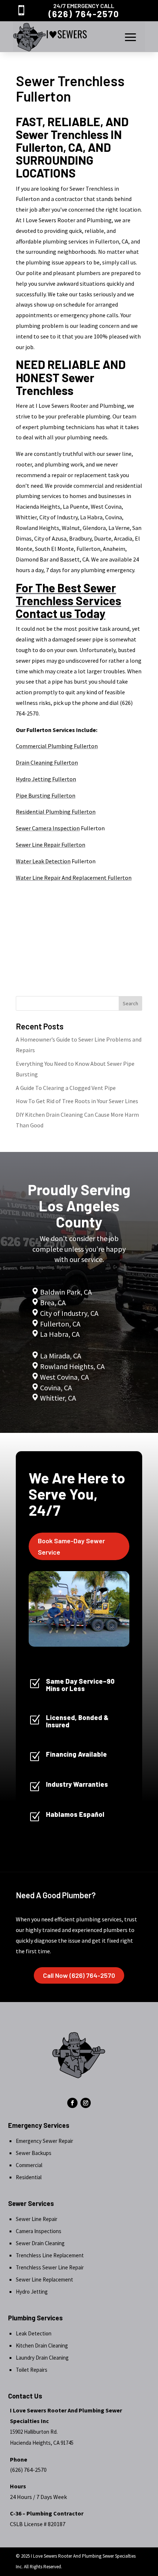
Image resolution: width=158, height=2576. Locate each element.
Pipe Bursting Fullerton (46, 795)
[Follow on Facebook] (72, 2103)
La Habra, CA (59, 1334)
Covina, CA (56, 1388)
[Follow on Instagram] (86, 2103)
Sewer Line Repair (37, 2219)
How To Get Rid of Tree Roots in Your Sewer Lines (77, 1101)
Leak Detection (34, 2333)
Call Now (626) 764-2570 (79, 1975)
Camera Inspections (39, 2231)
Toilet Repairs (32, 2370)
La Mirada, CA (61, 1356)
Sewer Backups (34, 2153)
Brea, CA (53, 1302)
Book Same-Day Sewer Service (71, 1546)
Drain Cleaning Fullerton (47, 762)
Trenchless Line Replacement (50, 2255)
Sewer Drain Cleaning (40, 2243)
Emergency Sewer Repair (44, 2141)
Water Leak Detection (43, 861)
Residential (29, 2177)
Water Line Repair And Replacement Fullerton (74, 878)
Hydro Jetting (32, 2292)
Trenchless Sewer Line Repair (50, 2267)
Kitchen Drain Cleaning (42, 2346)
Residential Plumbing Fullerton (56, 812)
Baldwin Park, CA (66, 1292)
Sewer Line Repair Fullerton (51, 845)
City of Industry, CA (69, 1313)
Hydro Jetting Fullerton (46, 779)
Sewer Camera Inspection (48, 828)
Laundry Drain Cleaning (42, 2358)
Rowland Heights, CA (72, 1366)
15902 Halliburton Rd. (34, 2432)
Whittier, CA (58, 1398)
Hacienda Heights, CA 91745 (42, 2443)
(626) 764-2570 (84, 14)
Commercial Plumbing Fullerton (57, 746)
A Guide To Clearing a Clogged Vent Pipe (66, 1088)
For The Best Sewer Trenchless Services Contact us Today (69, 600)
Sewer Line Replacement (44, 2279)
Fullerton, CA (60, 1324)
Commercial (29, 2165)
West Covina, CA (64, 1377)
